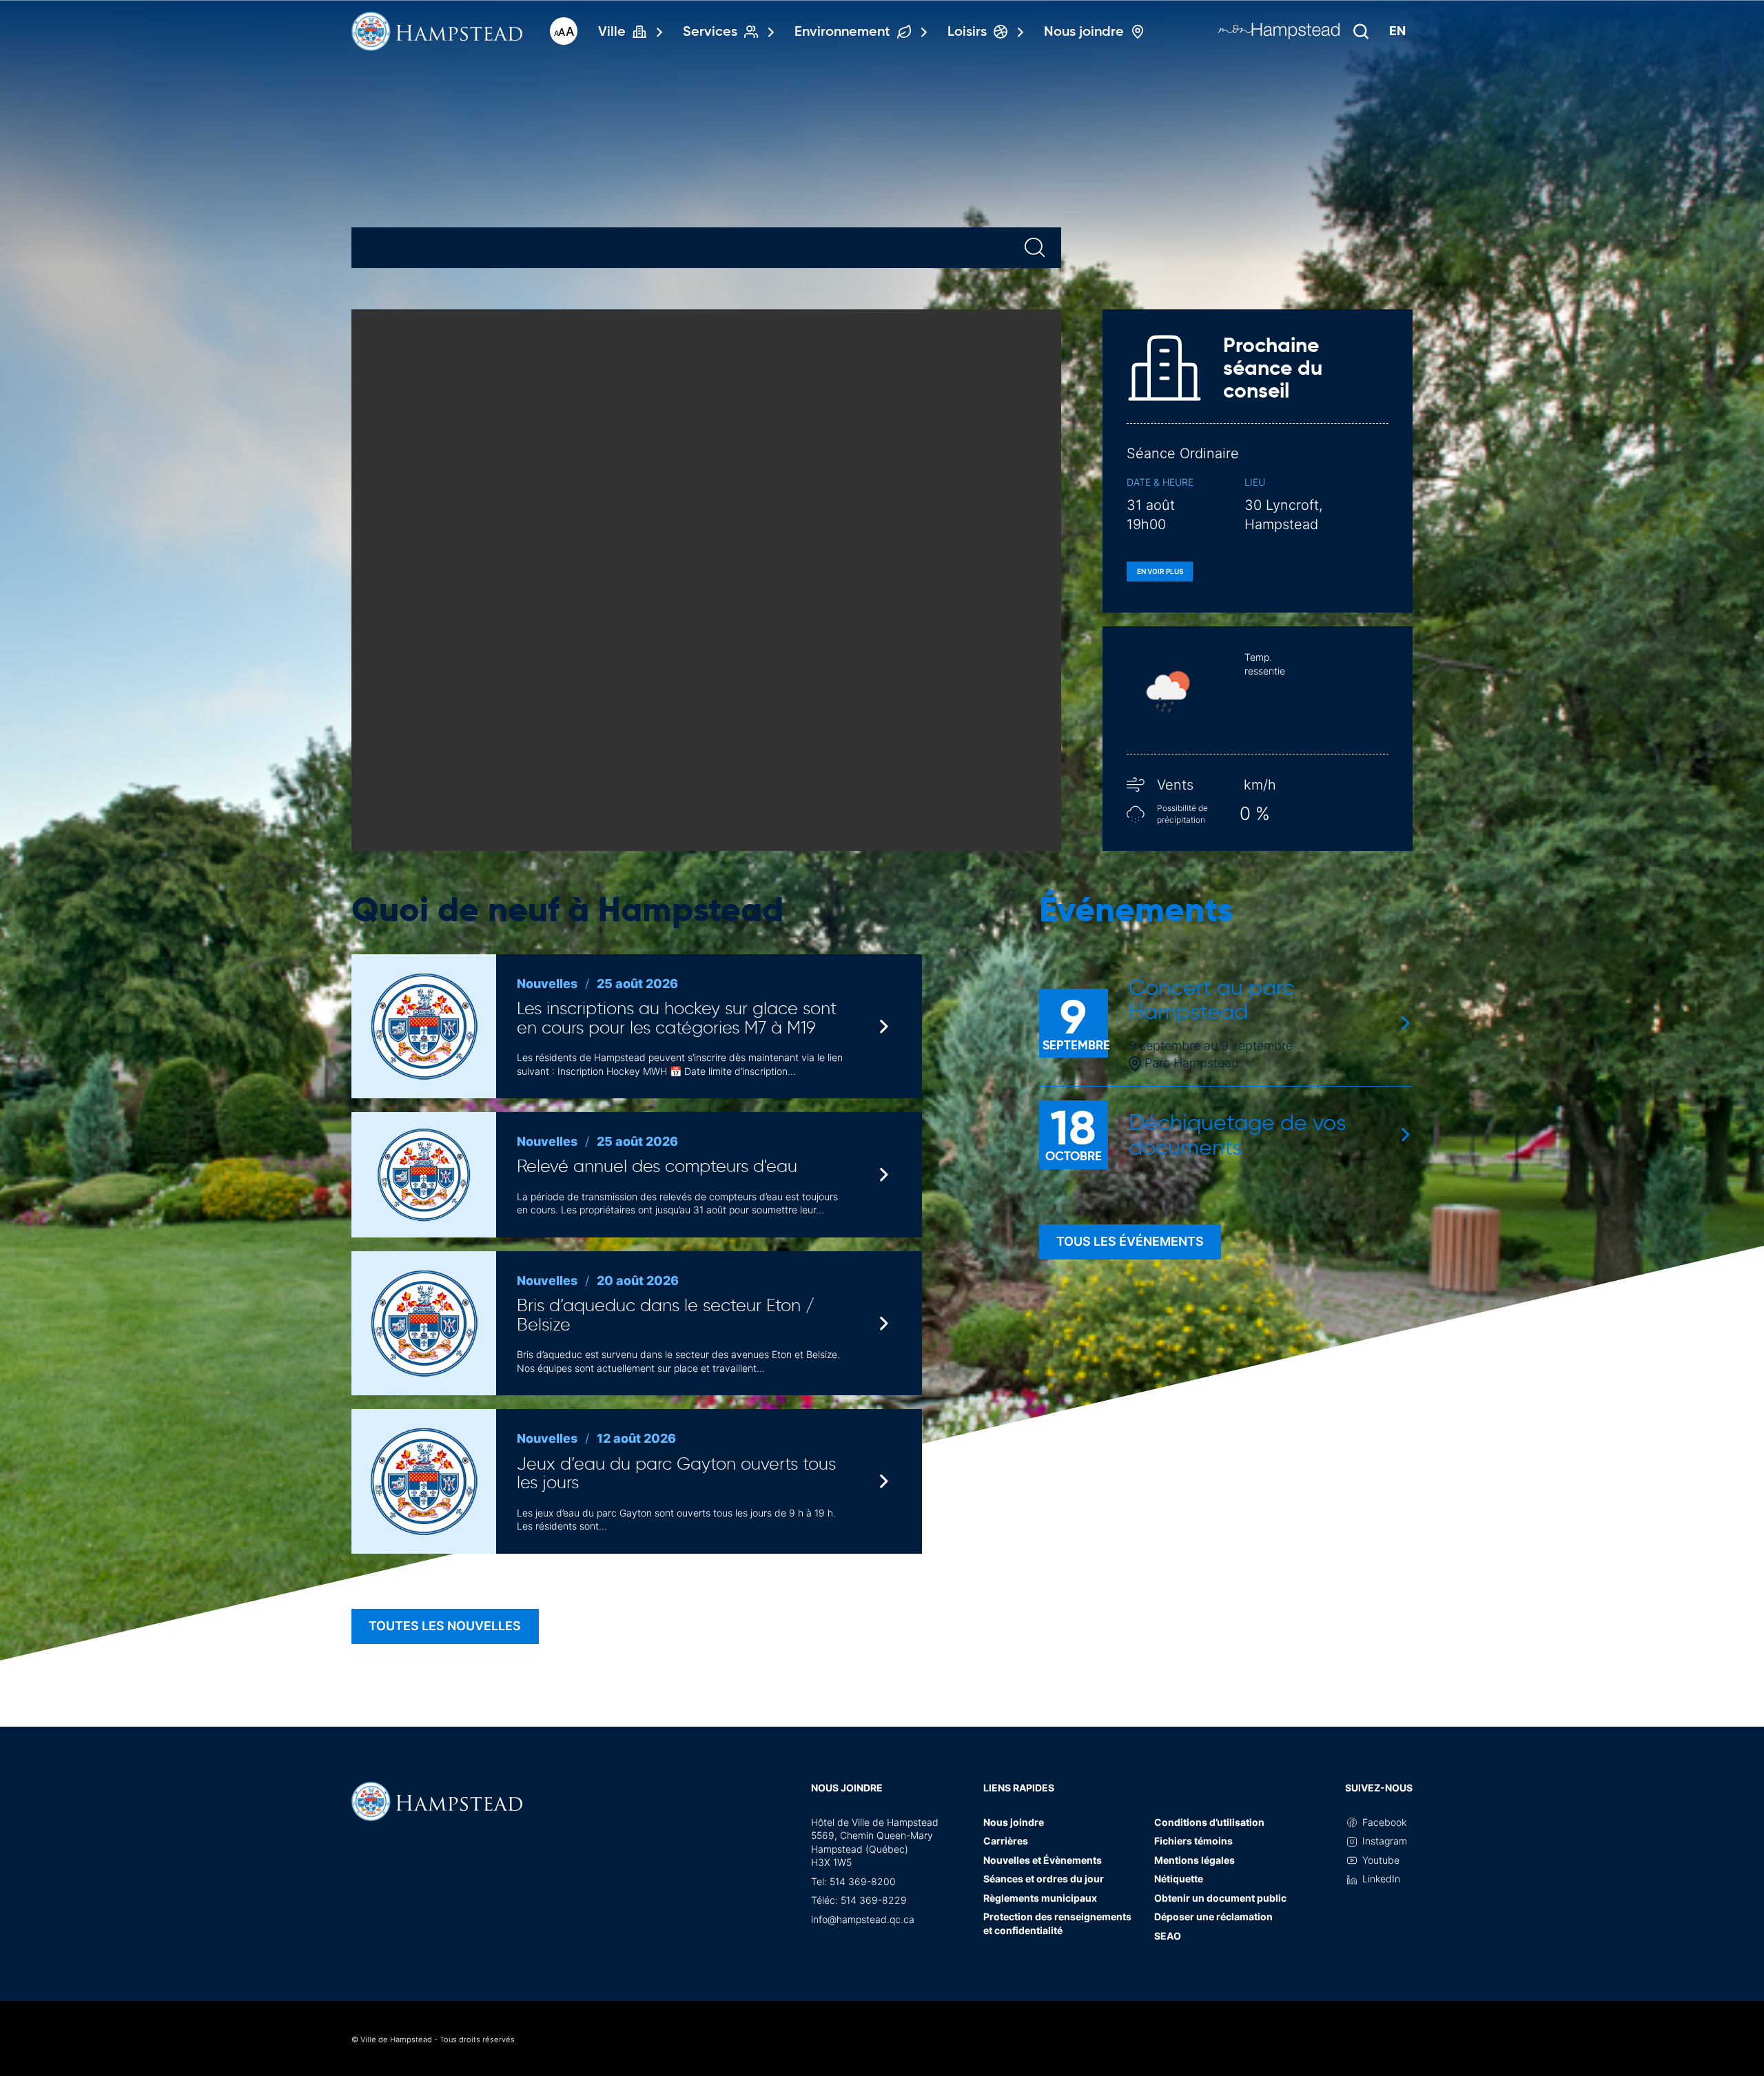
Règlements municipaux (1040, 1898)
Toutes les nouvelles (445, 1626)
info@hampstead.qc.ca (863, 1919)
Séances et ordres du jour (1044, 1879)
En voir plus (1160, 571)
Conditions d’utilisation (1209, 1822)
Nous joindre (847, 1788)
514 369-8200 (863, 1881)
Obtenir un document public (1220, 1898)
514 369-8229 (874, 1900)
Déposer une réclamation (1213, 1916)
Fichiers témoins (1193, 1841)
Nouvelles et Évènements (1043, 1860)
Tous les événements (1130, 1241)
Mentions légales (1194, 1860)
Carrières (1006, 1841)
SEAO (1168, 1936)
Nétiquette (1179, 1879)
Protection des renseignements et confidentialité (1057, 1923)
